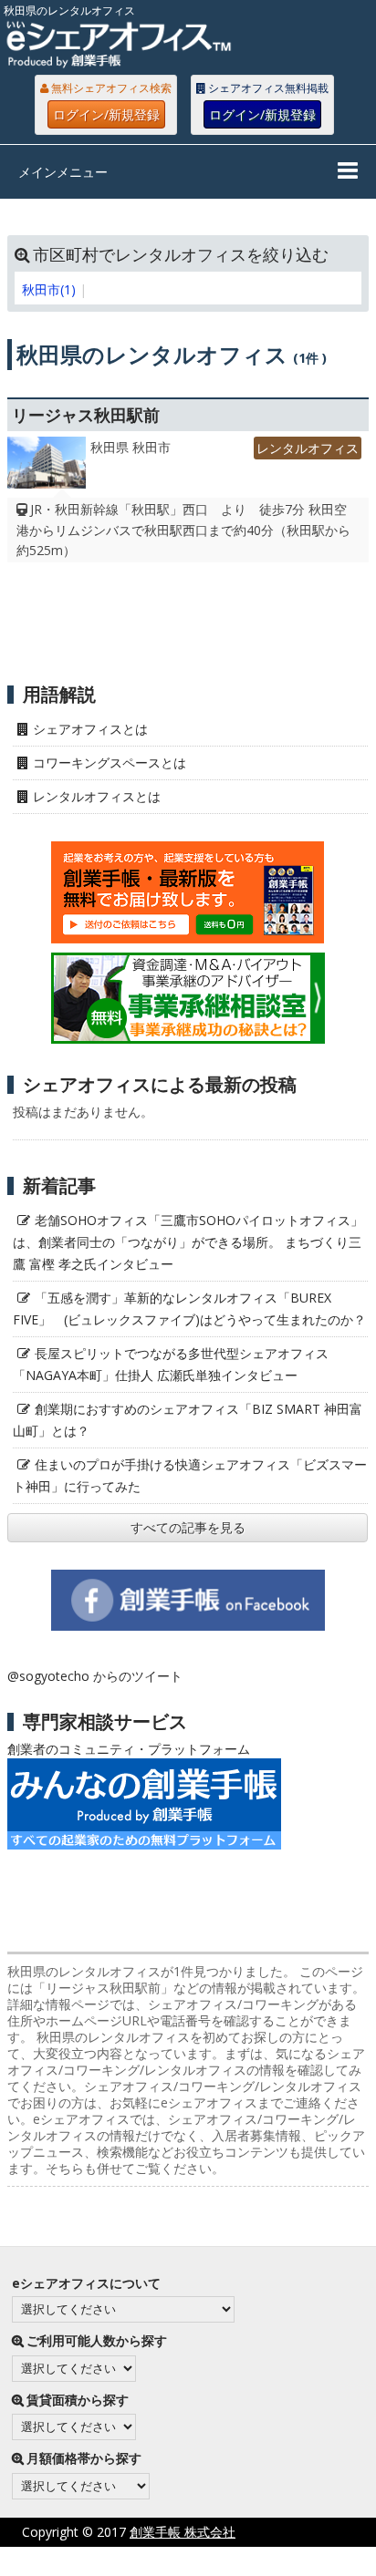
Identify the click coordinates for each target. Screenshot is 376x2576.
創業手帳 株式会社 (183, 2532)
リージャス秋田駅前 (86, 415)
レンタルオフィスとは (97, 796)
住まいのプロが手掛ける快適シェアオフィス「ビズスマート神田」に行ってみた (190, 1475)
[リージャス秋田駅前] (47, 467)
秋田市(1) (49, 289)
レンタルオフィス (308, 448)
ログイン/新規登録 (106, 114)
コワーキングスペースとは (110, 762)
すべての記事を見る (188, 1527)
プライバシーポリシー (159, 2561)
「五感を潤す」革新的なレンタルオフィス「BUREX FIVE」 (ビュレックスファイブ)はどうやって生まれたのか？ (189, 1309)
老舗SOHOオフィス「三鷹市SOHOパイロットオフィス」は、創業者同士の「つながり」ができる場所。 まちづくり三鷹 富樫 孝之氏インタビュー (188, 1242)
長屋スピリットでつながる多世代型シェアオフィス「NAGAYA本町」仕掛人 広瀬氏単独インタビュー (171, 1364)
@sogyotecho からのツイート (95, 1676)
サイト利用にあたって (312, 2561)
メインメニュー (63, 172)
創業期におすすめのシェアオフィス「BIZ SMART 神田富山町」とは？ (188, 1420)
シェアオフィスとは (90, 729)
